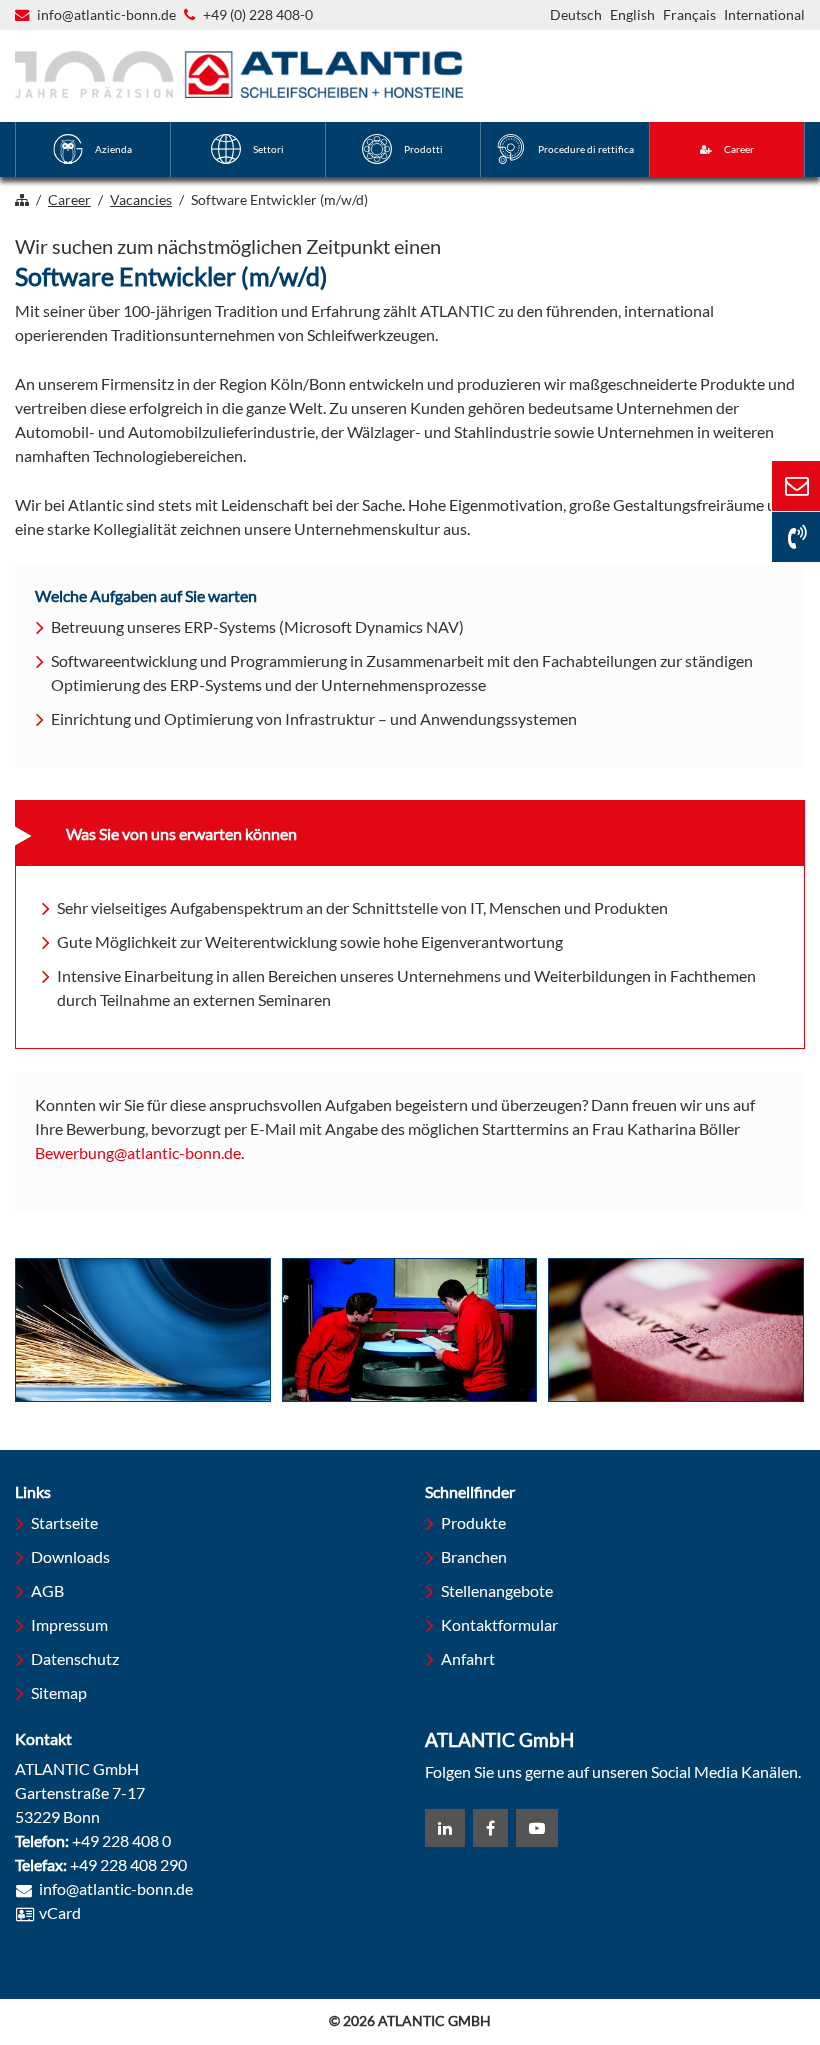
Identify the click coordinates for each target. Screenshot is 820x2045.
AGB (47, 1590)
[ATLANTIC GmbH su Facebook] (490, 1828)
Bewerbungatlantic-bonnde (138, 1154)
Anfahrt (468, 1658)
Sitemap (59, 1692)
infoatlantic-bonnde (106, 16)
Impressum (69, 1624)
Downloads (70, 1556)
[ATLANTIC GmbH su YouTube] (537, 1828)
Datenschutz (75, 1658)
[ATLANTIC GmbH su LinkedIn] (445, 1828)
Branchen (474, 1556)
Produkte (473, 1522)
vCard (60, 1912)
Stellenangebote (497, 1590)
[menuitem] (93, 149)
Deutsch (576, 14)
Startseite (64, 1522)
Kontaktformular (499, 1624)
